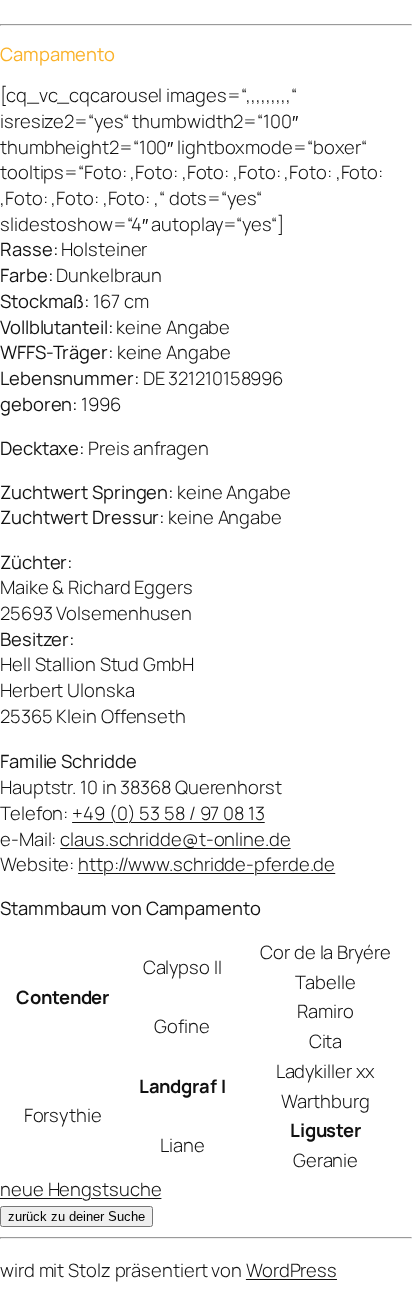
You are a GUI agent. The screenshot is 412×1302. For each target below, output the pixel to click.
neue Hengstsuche (80, 1189)
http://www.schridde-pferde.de (206, 864)
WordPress (291, 1270)
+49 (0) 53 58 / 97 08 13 (168, 813)
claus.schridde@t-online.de (175, 839)
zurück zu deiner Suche (76, 1216)
